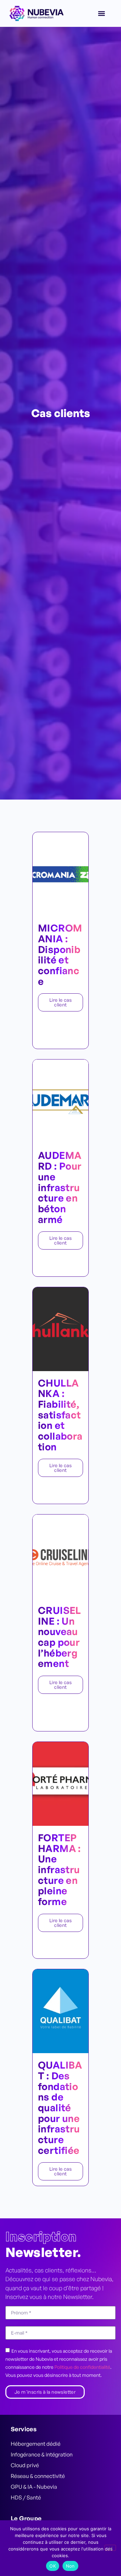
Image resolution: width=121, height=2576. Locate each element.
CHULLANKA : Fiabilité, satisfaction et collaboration (60, 1415)
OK (53, 2566)
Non (70, 2566)
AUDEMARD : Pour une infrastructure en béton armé (60, 1187)
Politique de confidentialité (82, 2367)
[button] (101, 14)
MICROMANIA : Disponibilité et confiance (60, 954)
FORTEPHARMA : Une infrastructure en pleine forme (59, 1869)
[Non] (110, 2548)
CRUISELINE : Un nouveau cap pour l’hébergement (59, 1637)
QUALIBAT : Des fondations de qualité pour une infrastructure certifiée (60, 2108)
